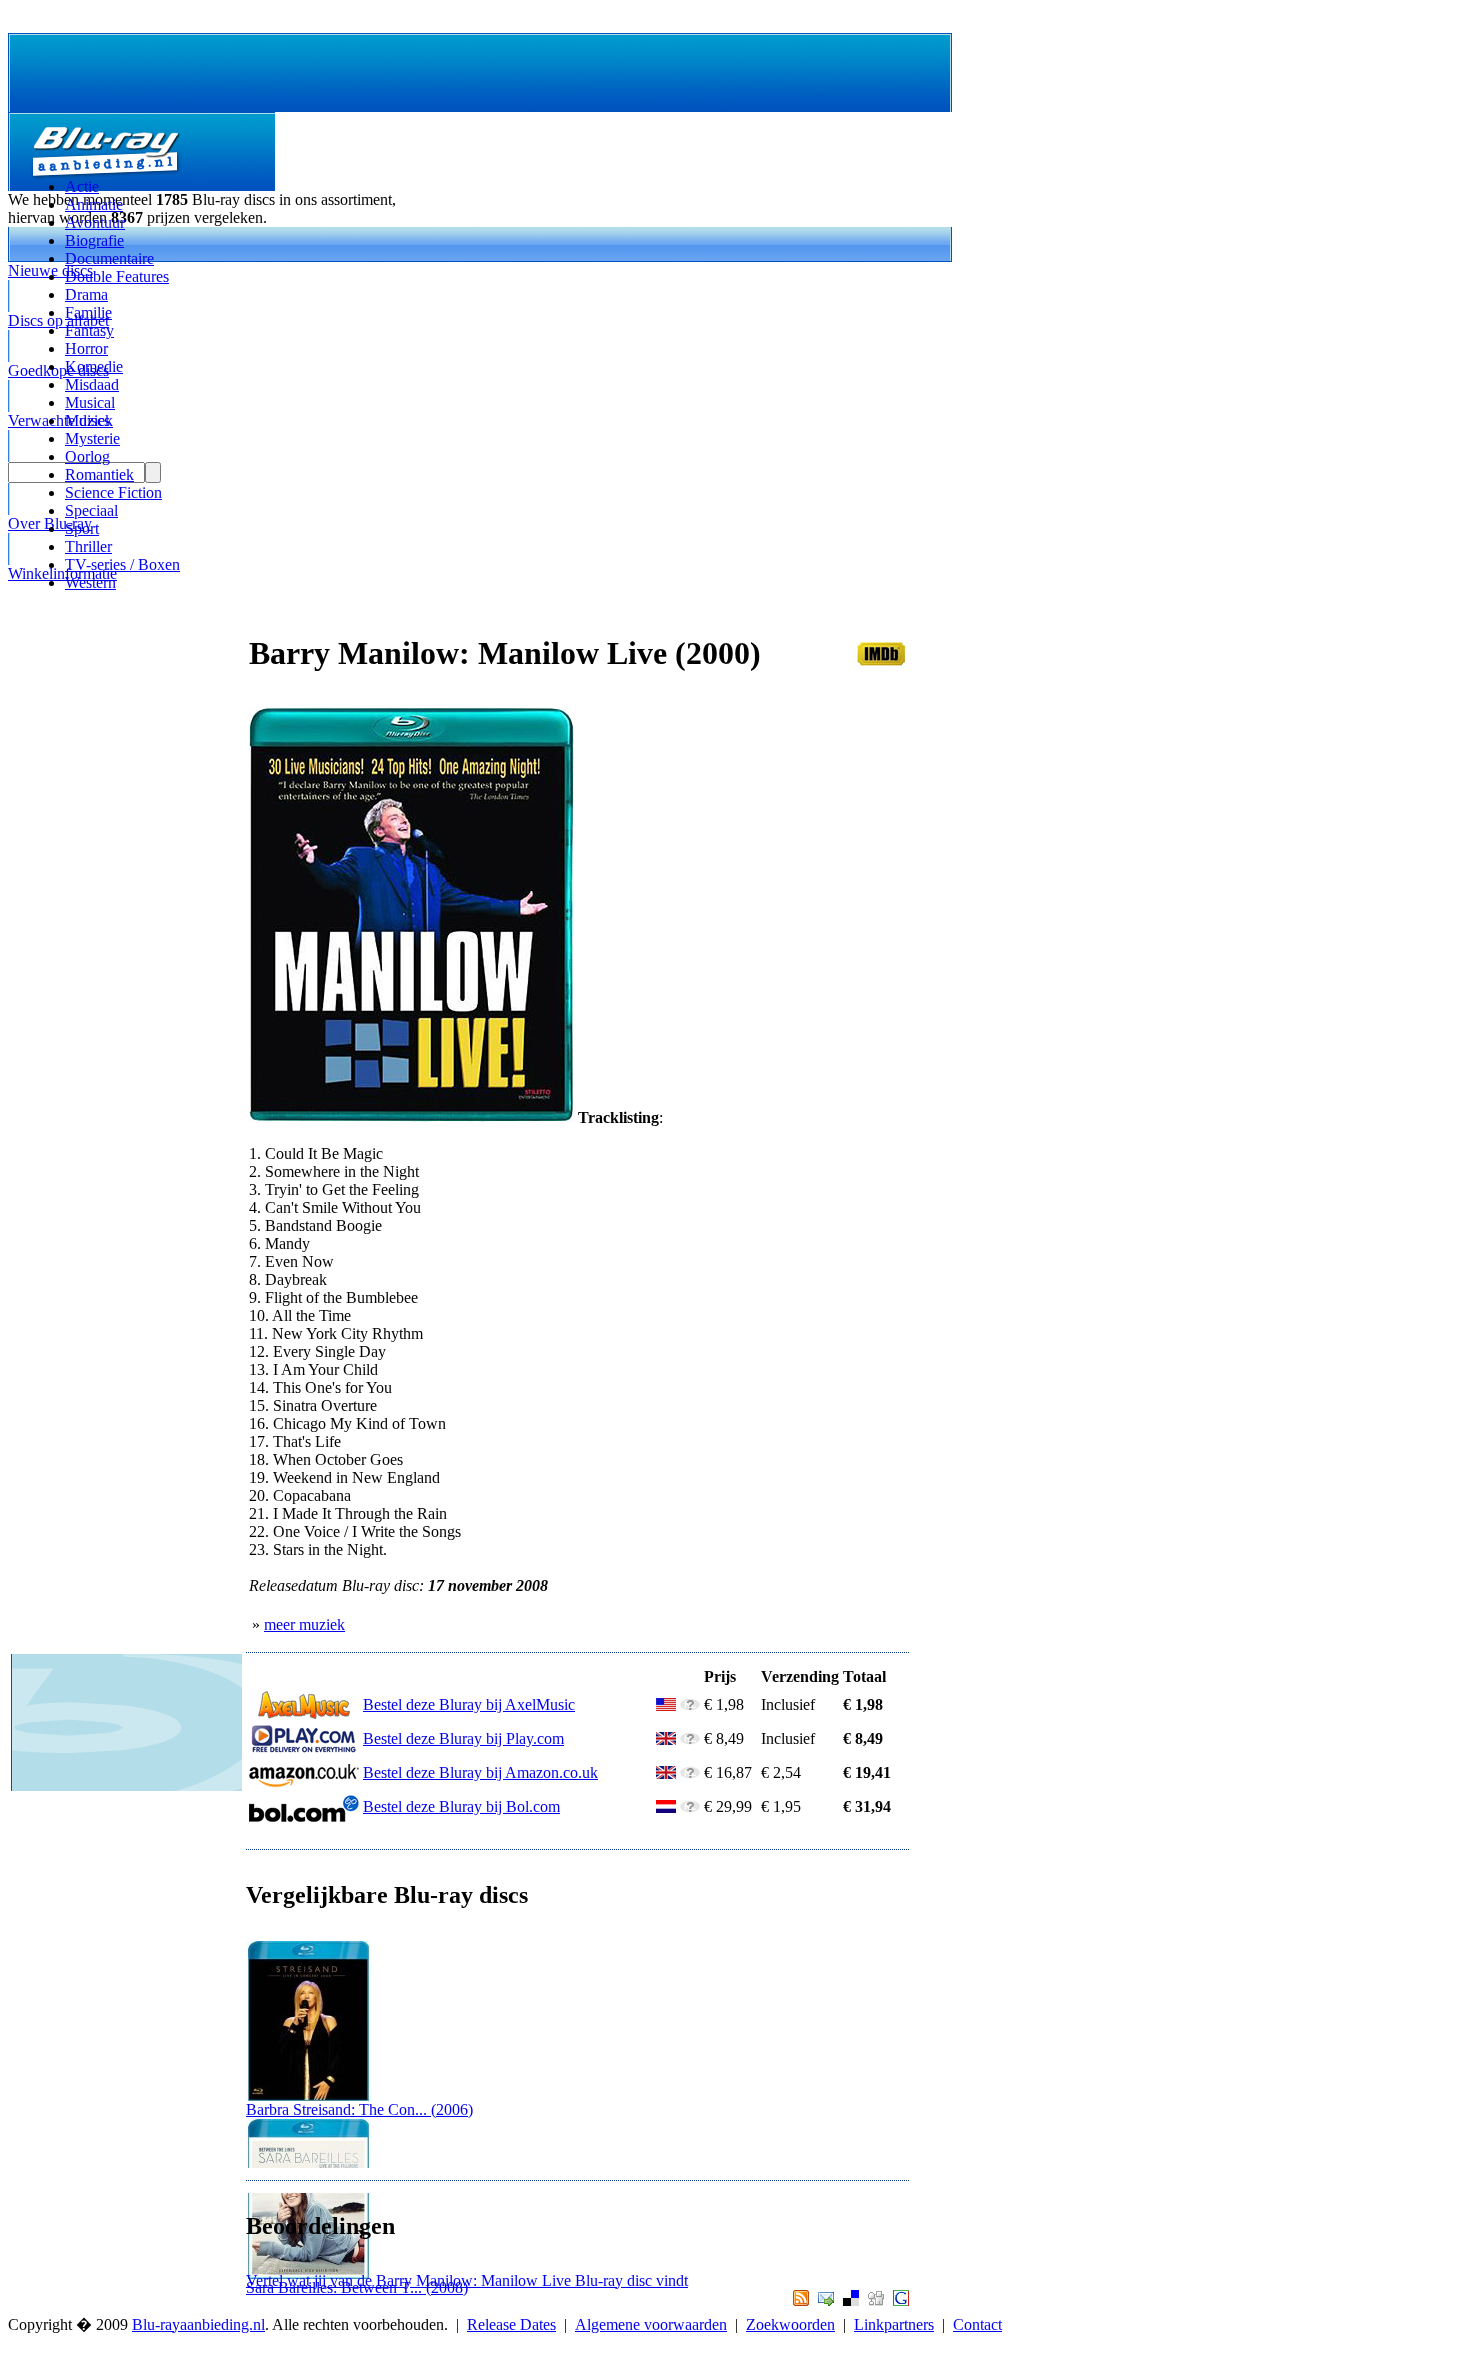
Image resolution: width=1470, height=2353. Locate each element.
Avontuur (95, 222)
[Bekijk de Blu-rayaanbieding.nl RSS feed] (798, 2300)
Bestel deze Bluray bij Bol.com (461, 1806)
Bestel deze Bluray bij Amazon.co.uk (480, 1772)
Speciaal (91, 510)
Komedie (94, 366)
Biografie (94, 240)
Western (90, 582)
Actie (82, 186)
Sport (82, 528)
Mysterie (92, 438)
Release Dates (511, 2324)
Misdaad (92, 384)
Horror (86, 348)
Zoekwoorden (790, 2324)
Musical (90, 402)
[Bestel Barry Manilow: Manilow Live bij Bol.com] (304, 1816)
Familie (88, 312)
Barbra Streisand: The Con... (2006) (359, 2109)
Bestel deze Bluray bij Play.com (463, 1738)
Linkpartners (894, 2324)
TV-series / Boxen (122, 564)
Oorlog (87, 456)
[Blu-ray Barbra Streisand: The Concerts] (308, 2095)
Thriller (88, 546)
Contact (977, 2324)
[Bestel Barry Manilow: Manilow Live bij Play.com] (304, 1748)
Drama (86, 294)
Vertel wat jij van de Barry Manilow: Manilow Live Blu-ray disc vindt (467, 2280)
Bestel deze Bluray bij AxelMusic (469, 1704)
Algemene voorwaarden (651, 2324)
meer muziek (304, 1624)
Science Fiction (113, 492)
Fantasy (89, 330)
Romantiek (99, 474)
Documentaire (109, 258)
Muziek (89, 420)
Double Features (117, 276)
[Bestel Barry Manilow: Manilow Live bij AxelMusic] (304, 1714)
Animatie (94, 204)
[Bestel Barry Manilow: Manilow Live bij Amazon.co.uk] (304, 1782)
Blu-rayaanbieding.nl (198, 2324)
